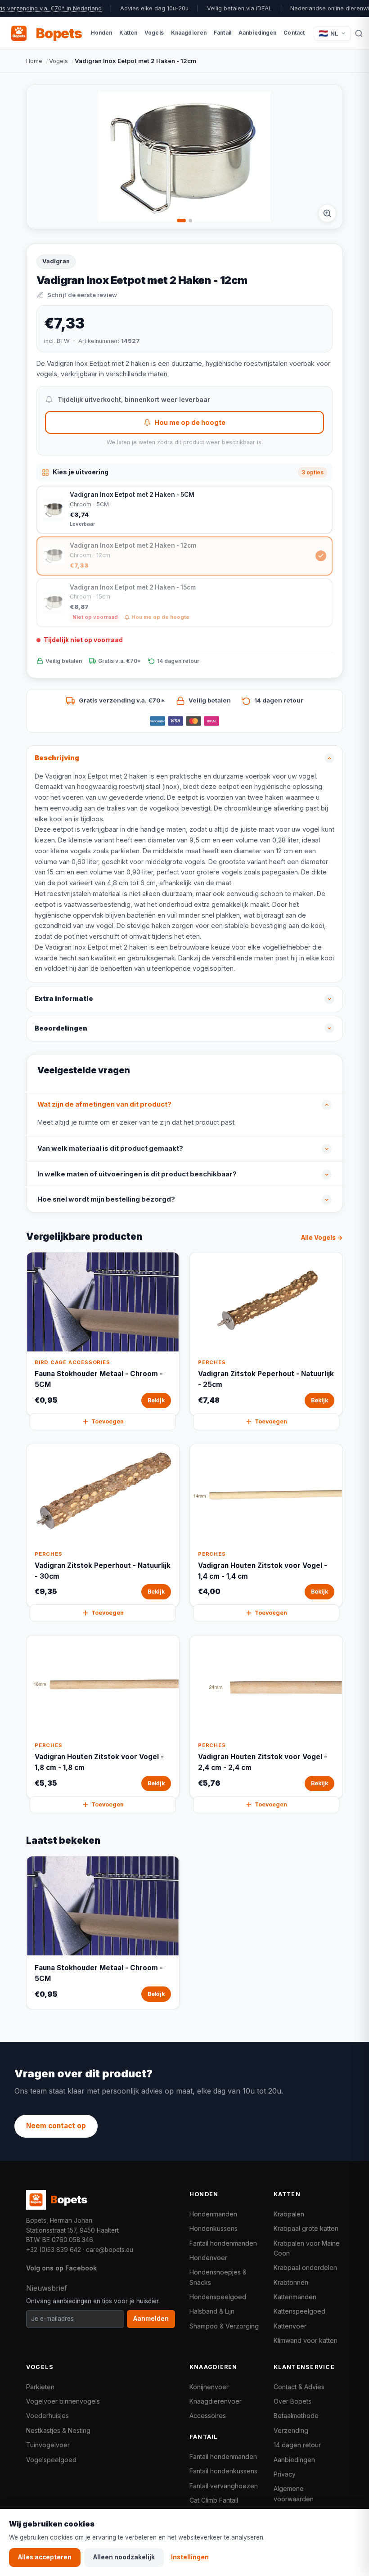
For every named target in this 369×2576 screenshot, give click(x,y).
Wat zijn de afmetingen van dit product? (104, 1104)
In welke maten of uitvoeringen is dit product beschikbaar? (137, 1174)
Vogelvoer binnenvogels (63, 2401)
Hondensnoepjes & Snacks (218, 2277)
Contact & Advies (299, 2387)
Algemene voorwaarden (294, 2493)
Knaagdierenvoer (216, 2401)
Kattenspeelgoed (299, 2311)
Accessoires (208, 2416)
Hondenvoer (208, 2258)
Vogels (58, 61)
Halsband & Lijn (212, 2311)
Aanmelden (151, 2319)
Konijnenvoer (209, 2387)
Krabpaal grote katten (306, 2228)
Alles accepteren (45, 2557)
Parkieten (40, 2387)
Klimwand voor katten (306, 2340)
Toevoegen (108, 1421)
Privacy (285, 2474)
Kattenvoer (290, 2326)
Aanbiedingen (294, 2460)
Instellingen (190, 2557)
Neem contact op (56, 2126)
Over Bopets (292, 2401)
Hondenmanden (213, 2214)
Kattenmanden (295, 2297)
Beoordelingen (61, 1028)
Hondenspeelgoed (218, 2297)
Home (34, 61)
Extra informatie (64, 999)
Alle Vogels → (322, 1238)
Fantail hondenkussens (223, 2471)
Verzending (291, 2430)
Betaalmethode (296, 2416)
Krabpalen (289, 2214)
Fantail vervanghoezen (224, 2486)
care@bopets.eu (110, 2250)
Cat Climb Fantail (214, 2500)
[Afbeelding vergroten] (327, 213)
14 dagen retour (297, 2445)
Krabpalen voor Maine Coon (307, 2248)
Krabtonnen (291, 2282)
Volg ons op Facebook (61, 2268)
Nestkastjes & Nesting (58, 2430)
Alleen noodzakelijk (124, 2557)
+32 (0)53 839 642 (54, 2250)
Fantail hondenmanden (223, 2243)
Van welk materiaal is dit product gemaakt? (110, 1148)
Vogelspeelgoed (51, 2460)
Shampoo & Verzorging (224, 2326)
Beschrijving (57, 758)
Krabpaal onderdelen (305, 2268)
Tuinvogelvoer (48, 2445)
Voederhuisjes (47, 2416)
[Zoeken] (359, 33)
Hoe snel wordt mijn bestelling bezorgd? (106, 1199)
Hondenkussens (214, 2228)
